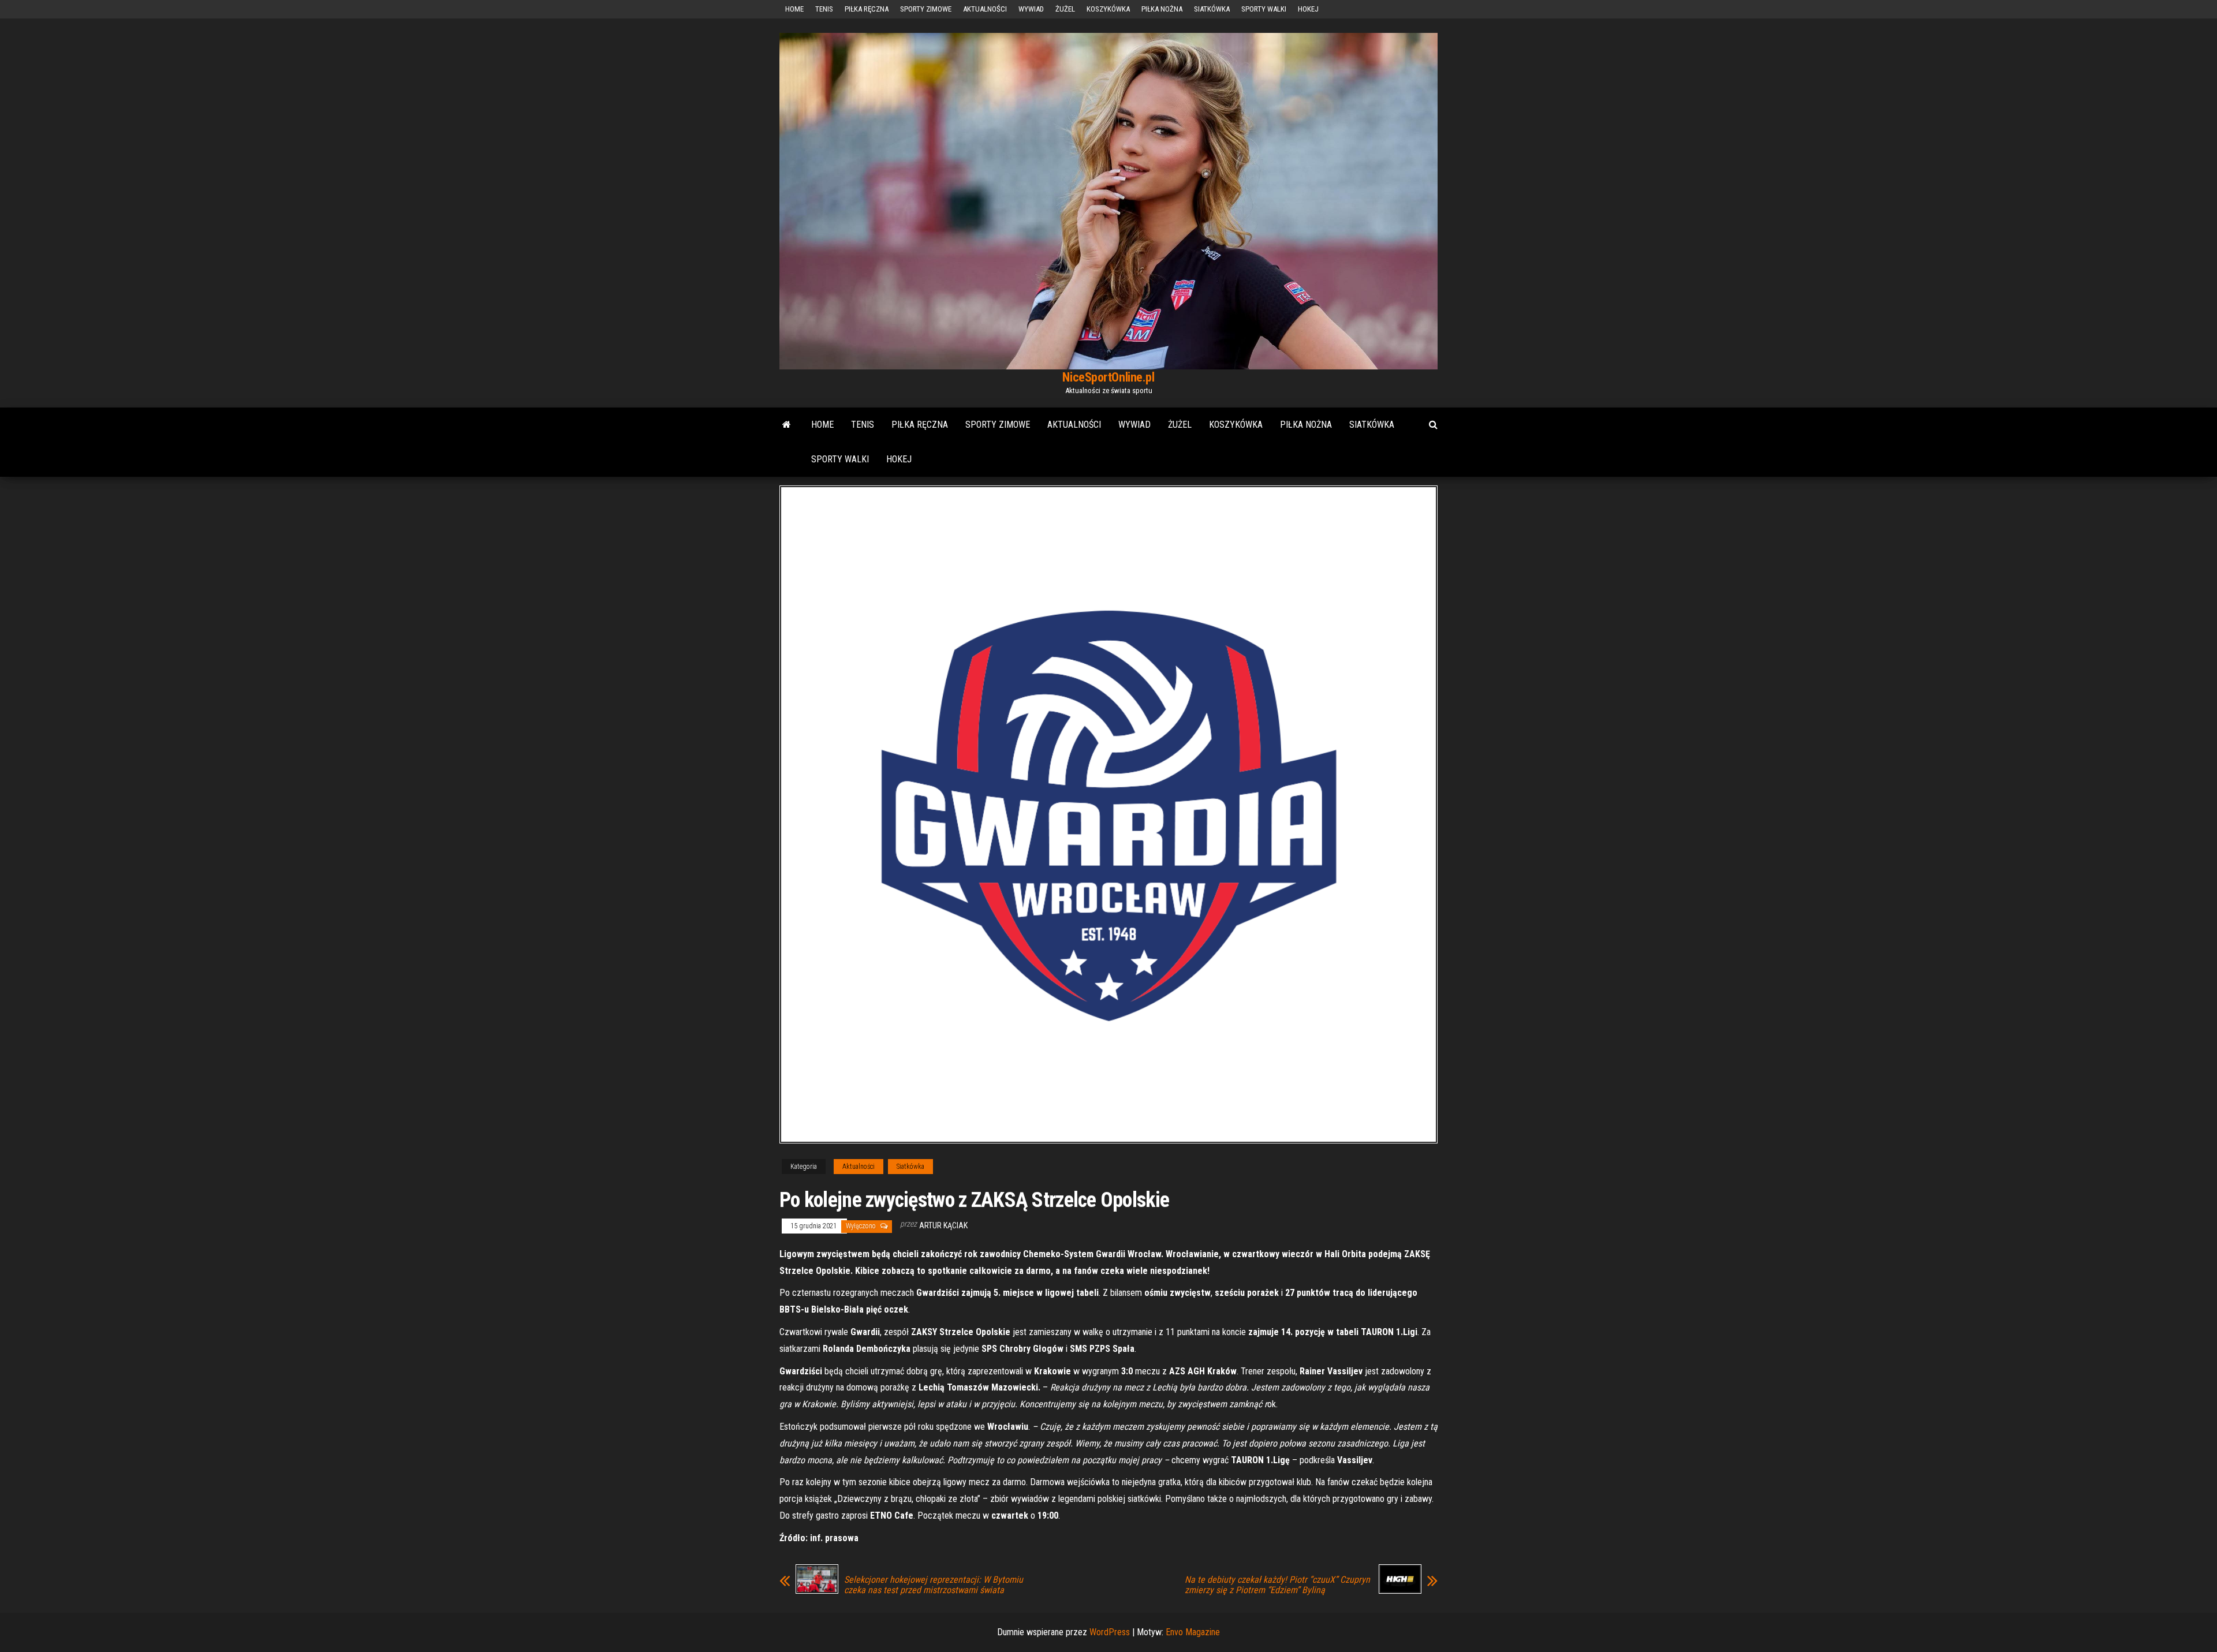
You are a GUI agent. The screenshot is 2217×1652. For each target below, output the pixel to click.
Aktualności (985, 9)
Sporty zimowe (926, 9)
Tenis (824, 9)
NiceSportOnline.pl (1108, 377)
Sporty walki (1264, 9)
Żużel (1065, 9)
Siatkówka (1212, 9)
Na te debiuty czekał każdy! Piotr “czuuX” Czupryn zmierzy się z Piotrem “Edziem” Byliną (1277, 1585)
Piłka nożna (1162, 9)
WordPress (1110, 1632)
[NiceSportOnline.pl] (787, 425)
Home (794, 9)
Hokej (1308, 9)
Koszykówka (1108, 9)
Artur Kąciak (943, 1225)
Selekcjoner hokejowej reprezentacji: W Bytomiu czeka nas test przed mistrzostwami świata (934, 1585)
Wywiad (1031, 9)
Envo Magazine (1193, 1632)
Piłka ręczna (867, 9)
